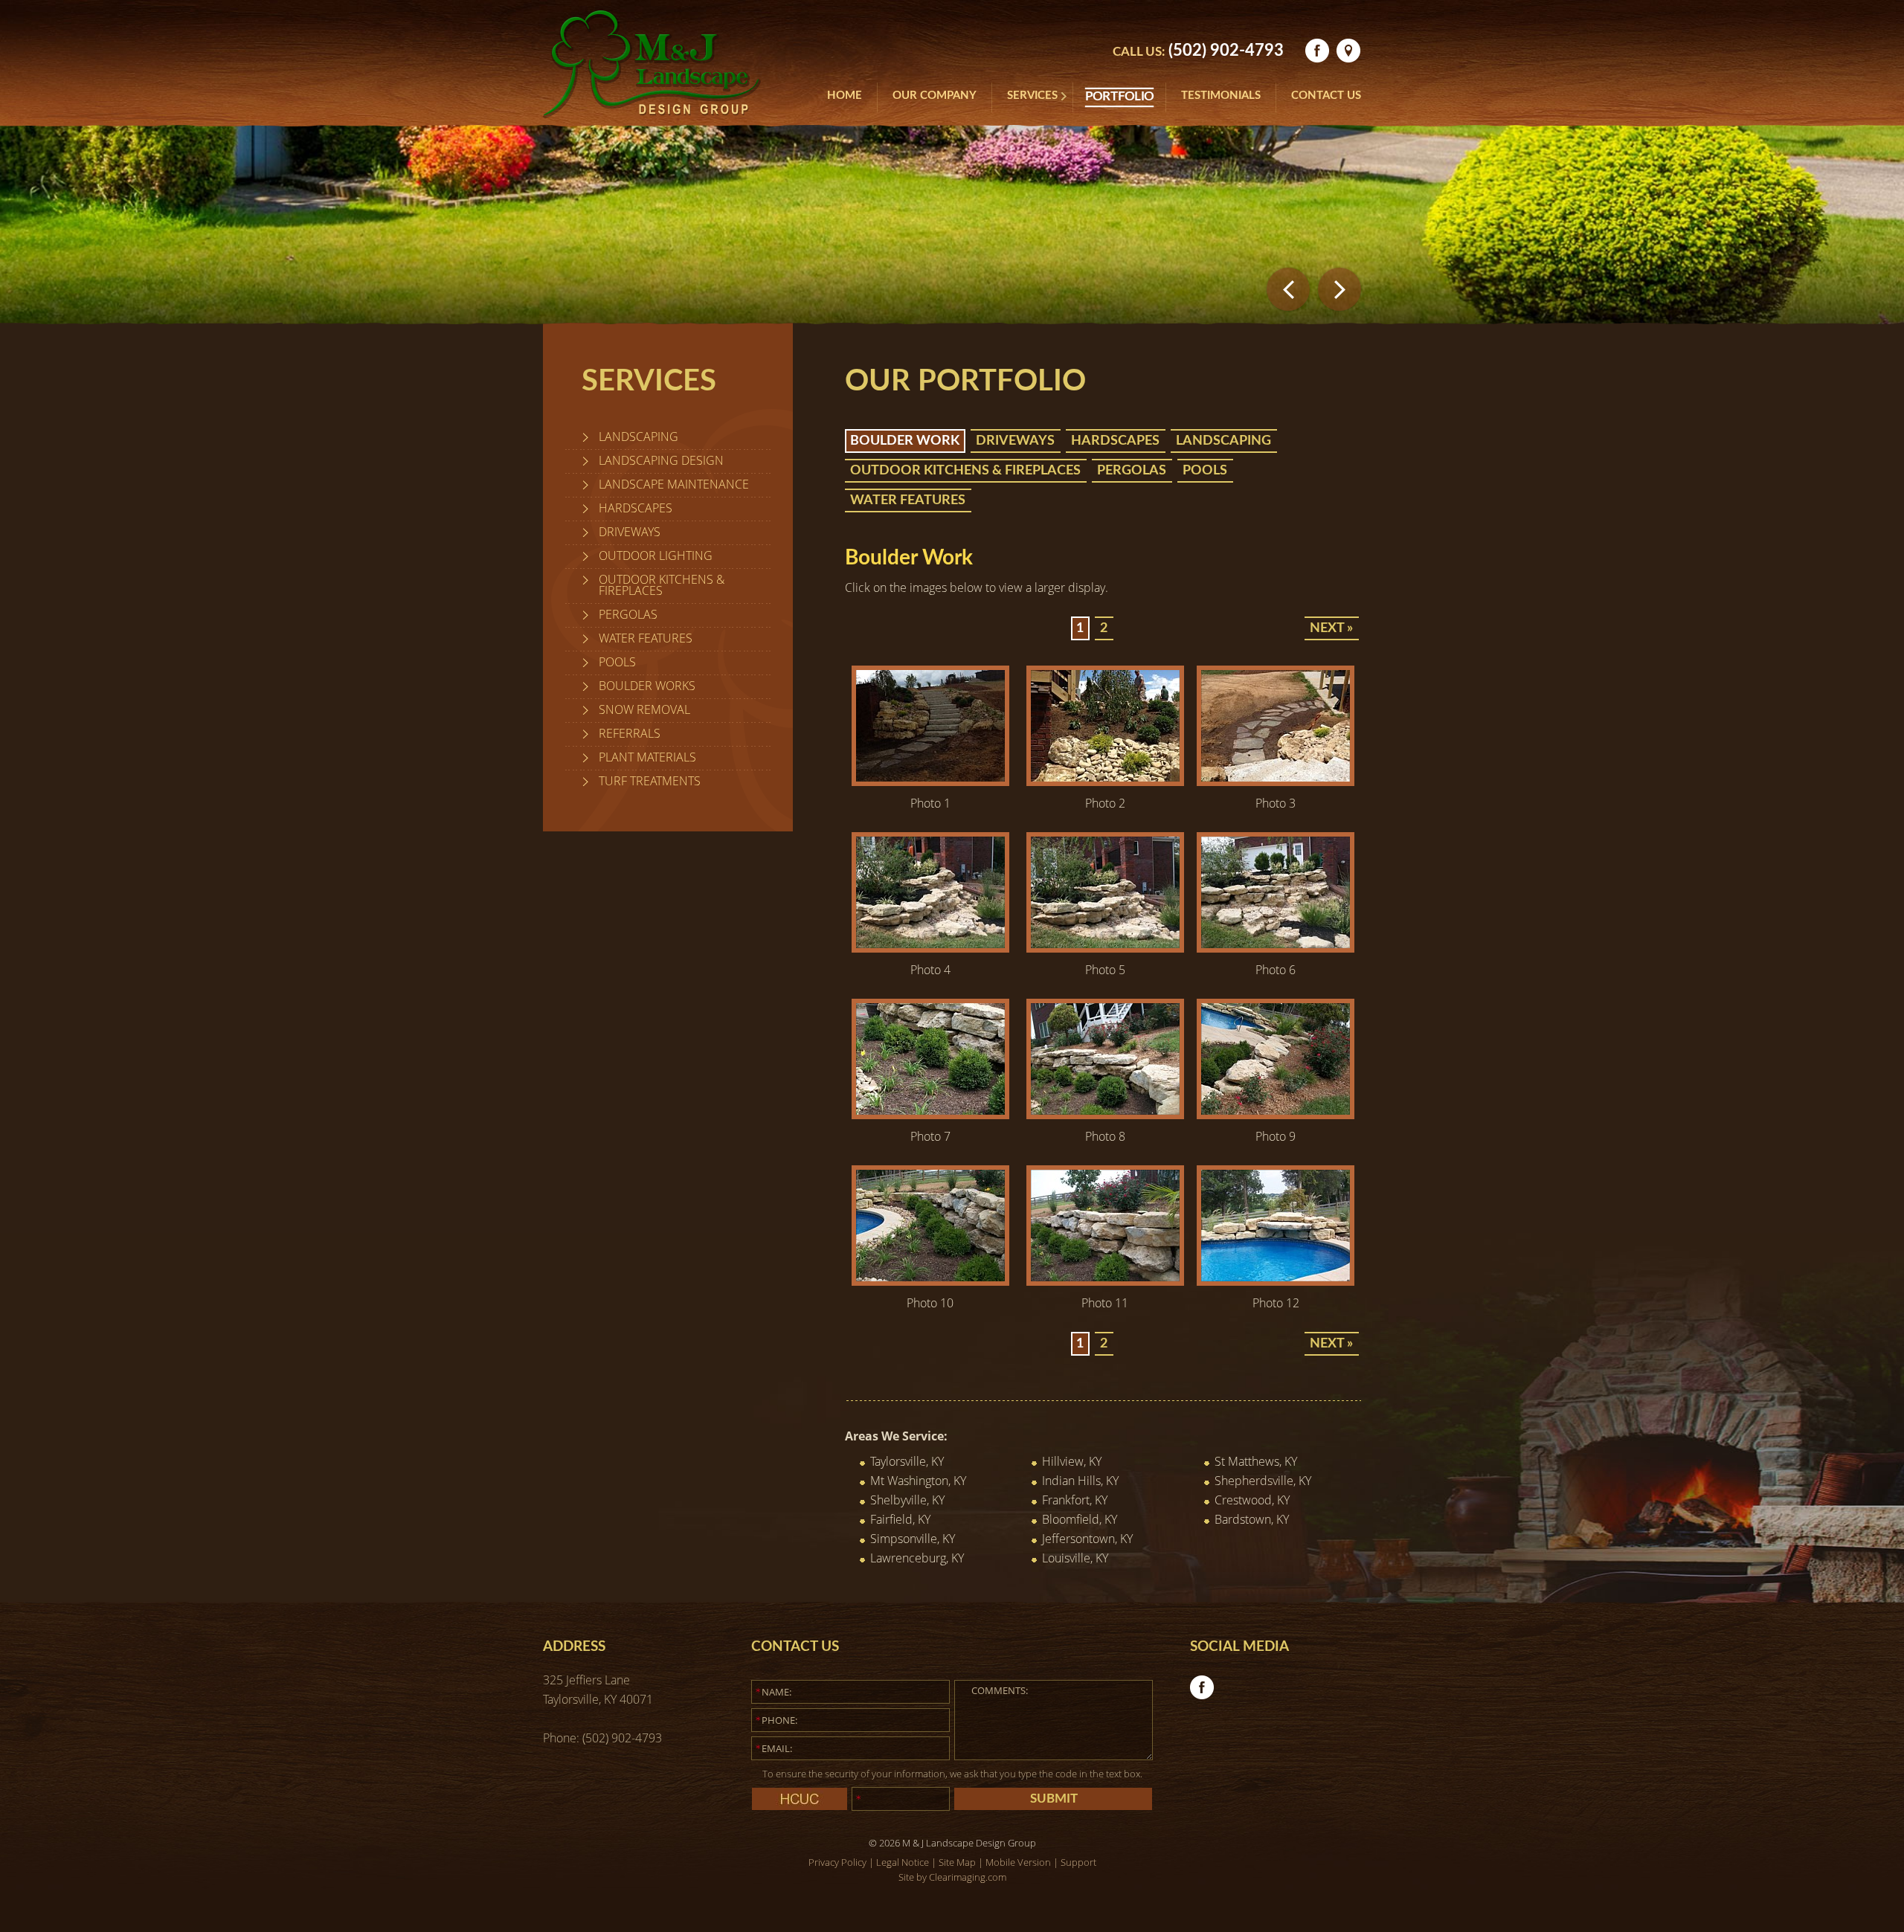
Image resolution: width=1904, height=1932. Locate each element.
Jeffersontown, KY (1087, 1539)
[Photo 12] (1276, 1281)
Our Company (935, 96)
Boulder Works (647, 686)
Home (845, 96)
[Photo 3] (1276, 782)
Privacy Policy (837, 1862)
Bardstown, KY (1252, 1519)
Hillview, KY (1072, 1461)
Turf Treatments (650, 781)
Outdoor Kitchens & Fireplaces (662, 585)
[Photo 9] (1276, 1115)
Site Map (957, 1862)
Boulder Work (905, 441)
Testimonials (1221, 96)
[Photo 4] (930, 948)
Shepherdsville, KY (1263, 1481)
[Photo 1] (930, 782)
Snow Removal (644, 709)
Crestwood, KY (1252, 1500)
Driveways (630, 532)
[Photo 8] (1105, 1115)
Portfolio (1119, 97)
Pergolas (628, 614)
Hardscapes (636, 508)
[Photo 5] (1105, 948)
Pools (617, 662)
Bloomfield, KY (1080, 1519)
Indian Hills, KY (1080, 1481)
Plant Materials (647, 757)
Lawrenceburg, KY (917, 1558)
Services (1032, 96)
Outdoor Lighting (656, 556)
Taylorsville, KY (907, 1461)
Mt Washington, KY (918, 1481)
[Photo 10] (930, 1281)
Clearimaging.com (968, 1877)
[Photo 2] (1105, 782)
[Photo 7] (930, 1115)
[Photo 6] (1276, 948)
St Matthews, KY (1256, 1461)
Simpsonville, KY (913, 1539)
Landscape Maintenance (674, 484)
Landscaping (639, 437)
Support (1078, 1862)
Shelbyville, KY (907, 1500)
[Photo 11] (1105, 1281)
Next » (1331, 628)
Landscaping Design (661, 460)
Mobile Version (1018, 1862)
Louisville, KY (1075, 1558)
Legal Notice (903, 1862)
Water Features (646, 638)
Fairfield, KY (900, 1519)
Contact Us (1326, 96)
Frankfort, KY (1075, 1500)
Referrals (630, 733)
